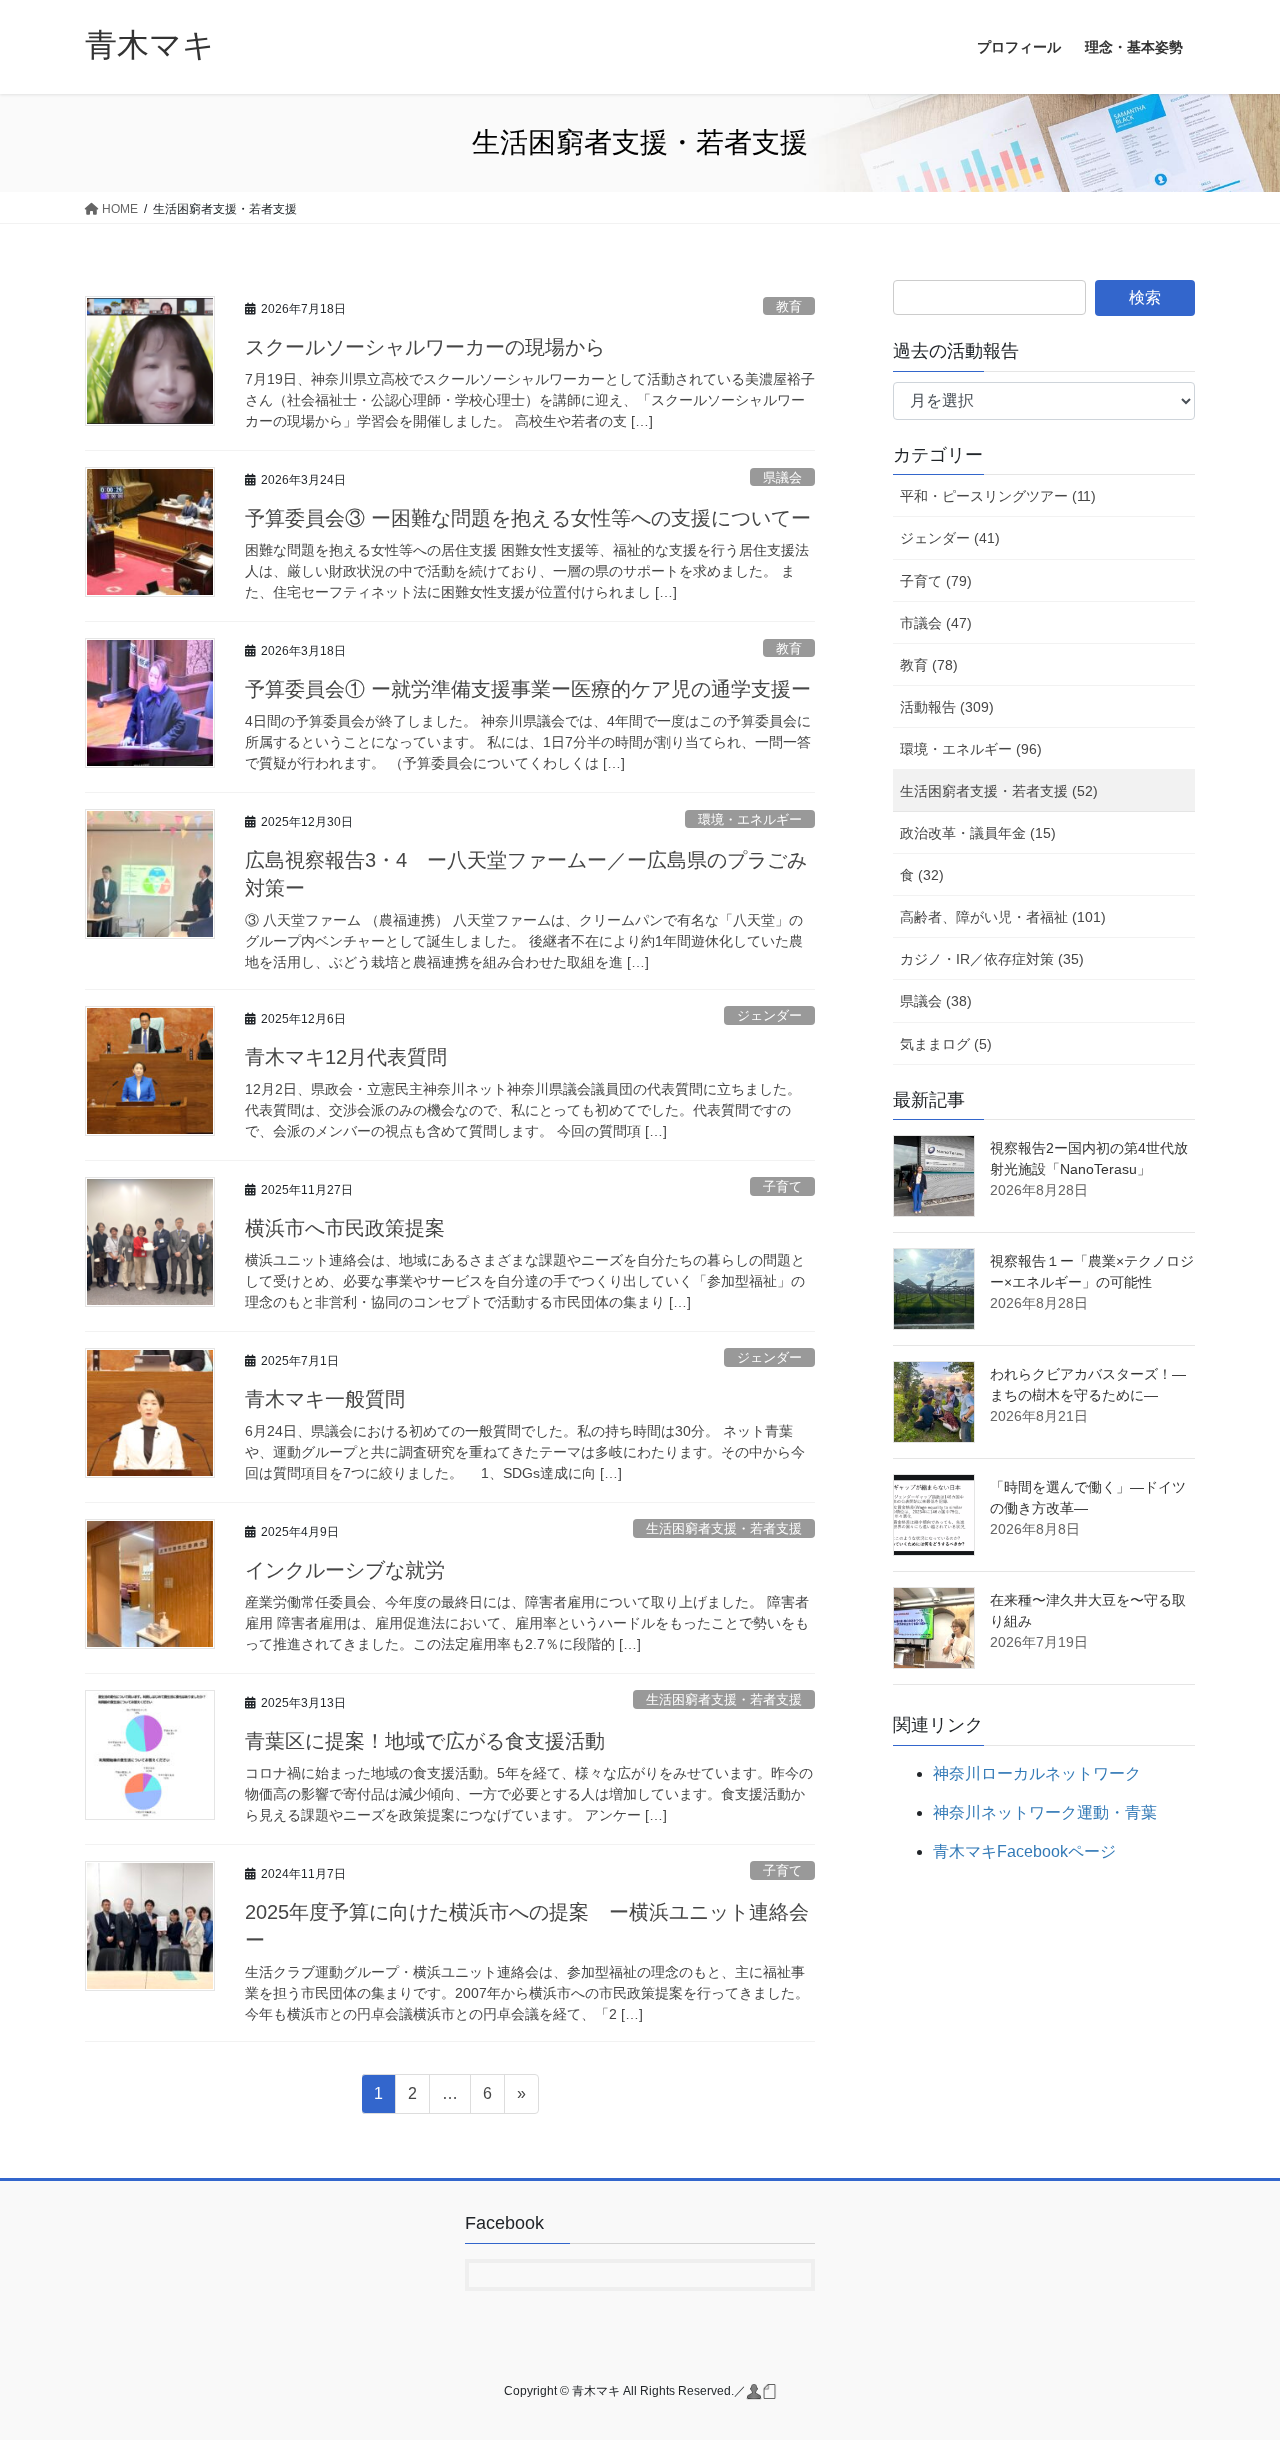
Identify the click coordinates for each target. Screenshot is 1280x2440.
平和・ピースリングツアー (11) (998, 496)
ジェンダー (769, 1015)
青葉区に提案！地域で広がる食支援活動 (425, 1741)
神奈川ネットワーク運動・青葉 (1045, 1812)
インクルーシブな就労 (345, 1570)
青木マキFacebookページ (1024, 1851)
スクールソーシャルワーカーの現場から (425, 347)
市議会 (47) (936, 623)
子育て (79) (936, 581)
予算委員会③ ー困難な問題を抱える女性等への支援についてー (528, 518)
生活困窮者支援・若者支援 (724, 1528)
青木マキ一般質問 (325, 1399)
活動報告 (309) (947, 707)
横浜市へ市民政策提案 (345, 1228)
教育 (789, 306)
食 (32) (922, 875)
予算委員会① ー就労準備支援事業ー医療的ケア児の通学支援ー (528, 689)
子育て (782, 1186)
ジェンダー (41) (950, 538)
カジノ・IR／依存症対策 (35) (992, 959)
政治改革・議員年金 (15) (978, 833)
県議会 (782, 477)
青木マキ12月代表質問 (346, 1057)
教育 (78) (929, 665)
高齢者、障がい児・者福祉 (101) (1003, 917)
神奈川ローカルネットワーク (1037, 1773)
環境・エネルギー (750, 819)
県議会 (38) (936, 1001)
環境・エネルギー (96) (971, 749)
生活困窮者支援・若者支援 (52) (999, 791)
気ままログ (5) (946, 1044)
